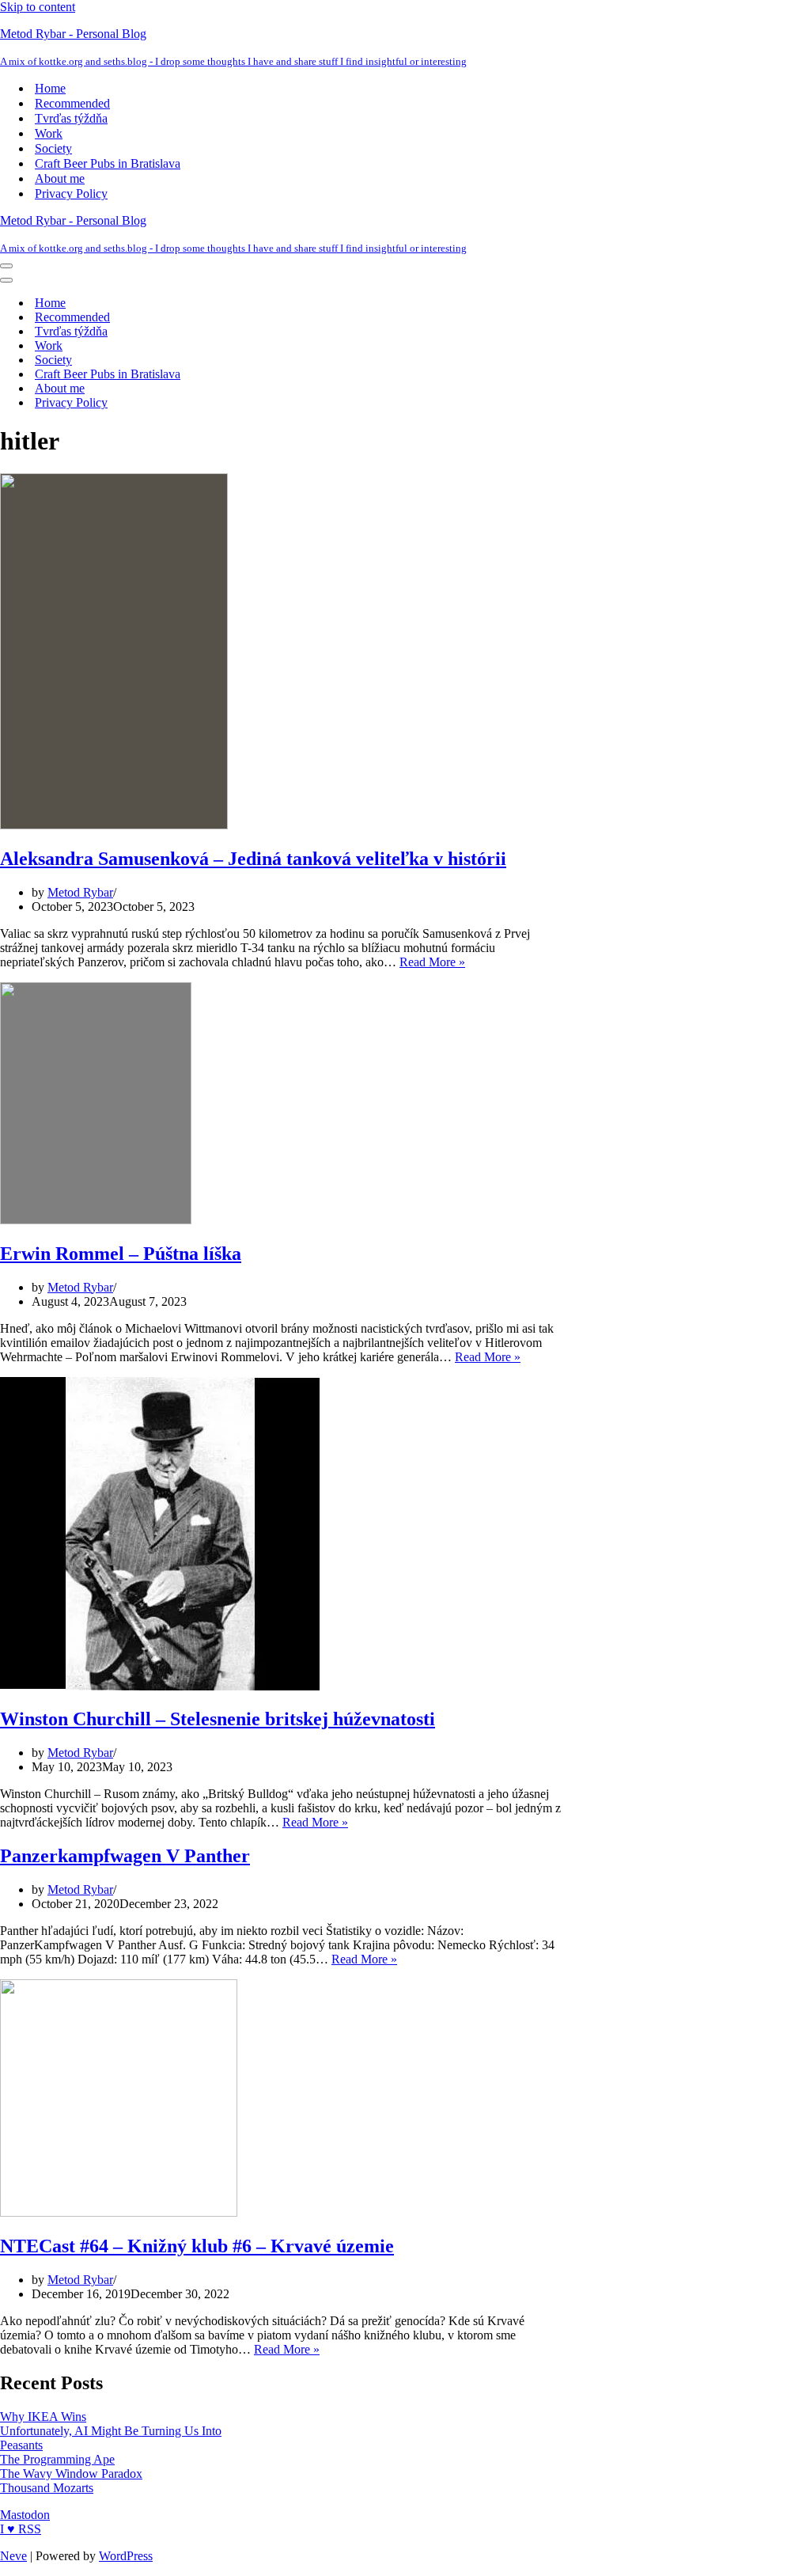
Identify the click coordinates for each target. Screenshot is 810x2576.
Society (53, 148)
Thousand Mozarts (47, 2488)
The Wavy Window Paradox (71, 2474)
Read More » (432, 962)
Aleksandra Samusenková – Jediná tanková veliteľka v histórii (253, 859)
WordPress (126, 2556)
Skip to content (38, 7)
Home (50, 88)
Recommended (72, 103)
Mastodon (25, 2515)
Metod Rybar (80, 892)
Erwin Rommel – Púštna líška (121, 1254)
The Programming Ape (57, 2459)
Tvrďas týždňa (71, 118)
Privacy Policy (71, 193)
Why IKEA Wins (43, 2417)
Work (49, 133)
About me (60, 178)
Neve (13, 2556)
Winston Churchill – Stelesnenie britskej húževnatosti (218, 1719)
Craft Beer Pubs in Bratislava (108, 163)
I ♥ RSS (21, 2529)
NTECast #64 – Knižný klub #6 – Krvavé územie (197, 2246)
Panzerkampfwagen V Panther (125, 1856)
